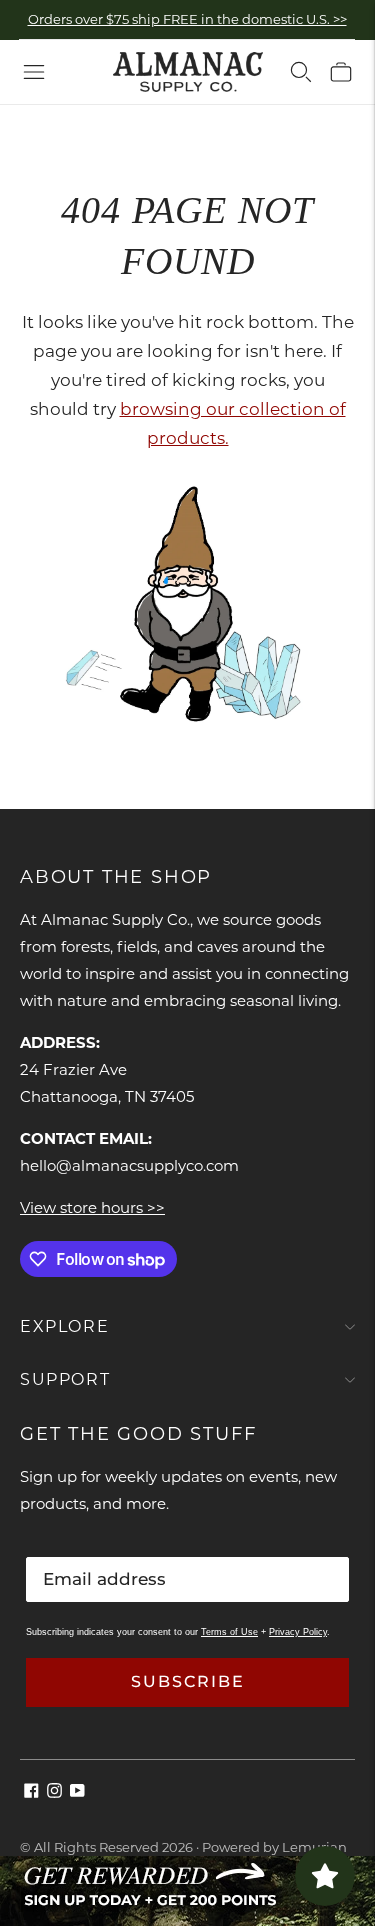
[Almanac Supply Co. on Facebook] (31, 1792)
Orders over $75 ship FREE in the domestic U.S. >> (187, 19)
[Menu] (34, 72)
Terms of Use (229, 1632)
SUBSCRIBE (188, 1681)
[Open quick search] (301, 72)
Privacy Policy (298, 1632)
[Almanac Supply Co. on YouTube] (77, 1792)
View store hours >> (92, 1207)
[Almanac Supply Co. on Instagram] (54, 1792)
